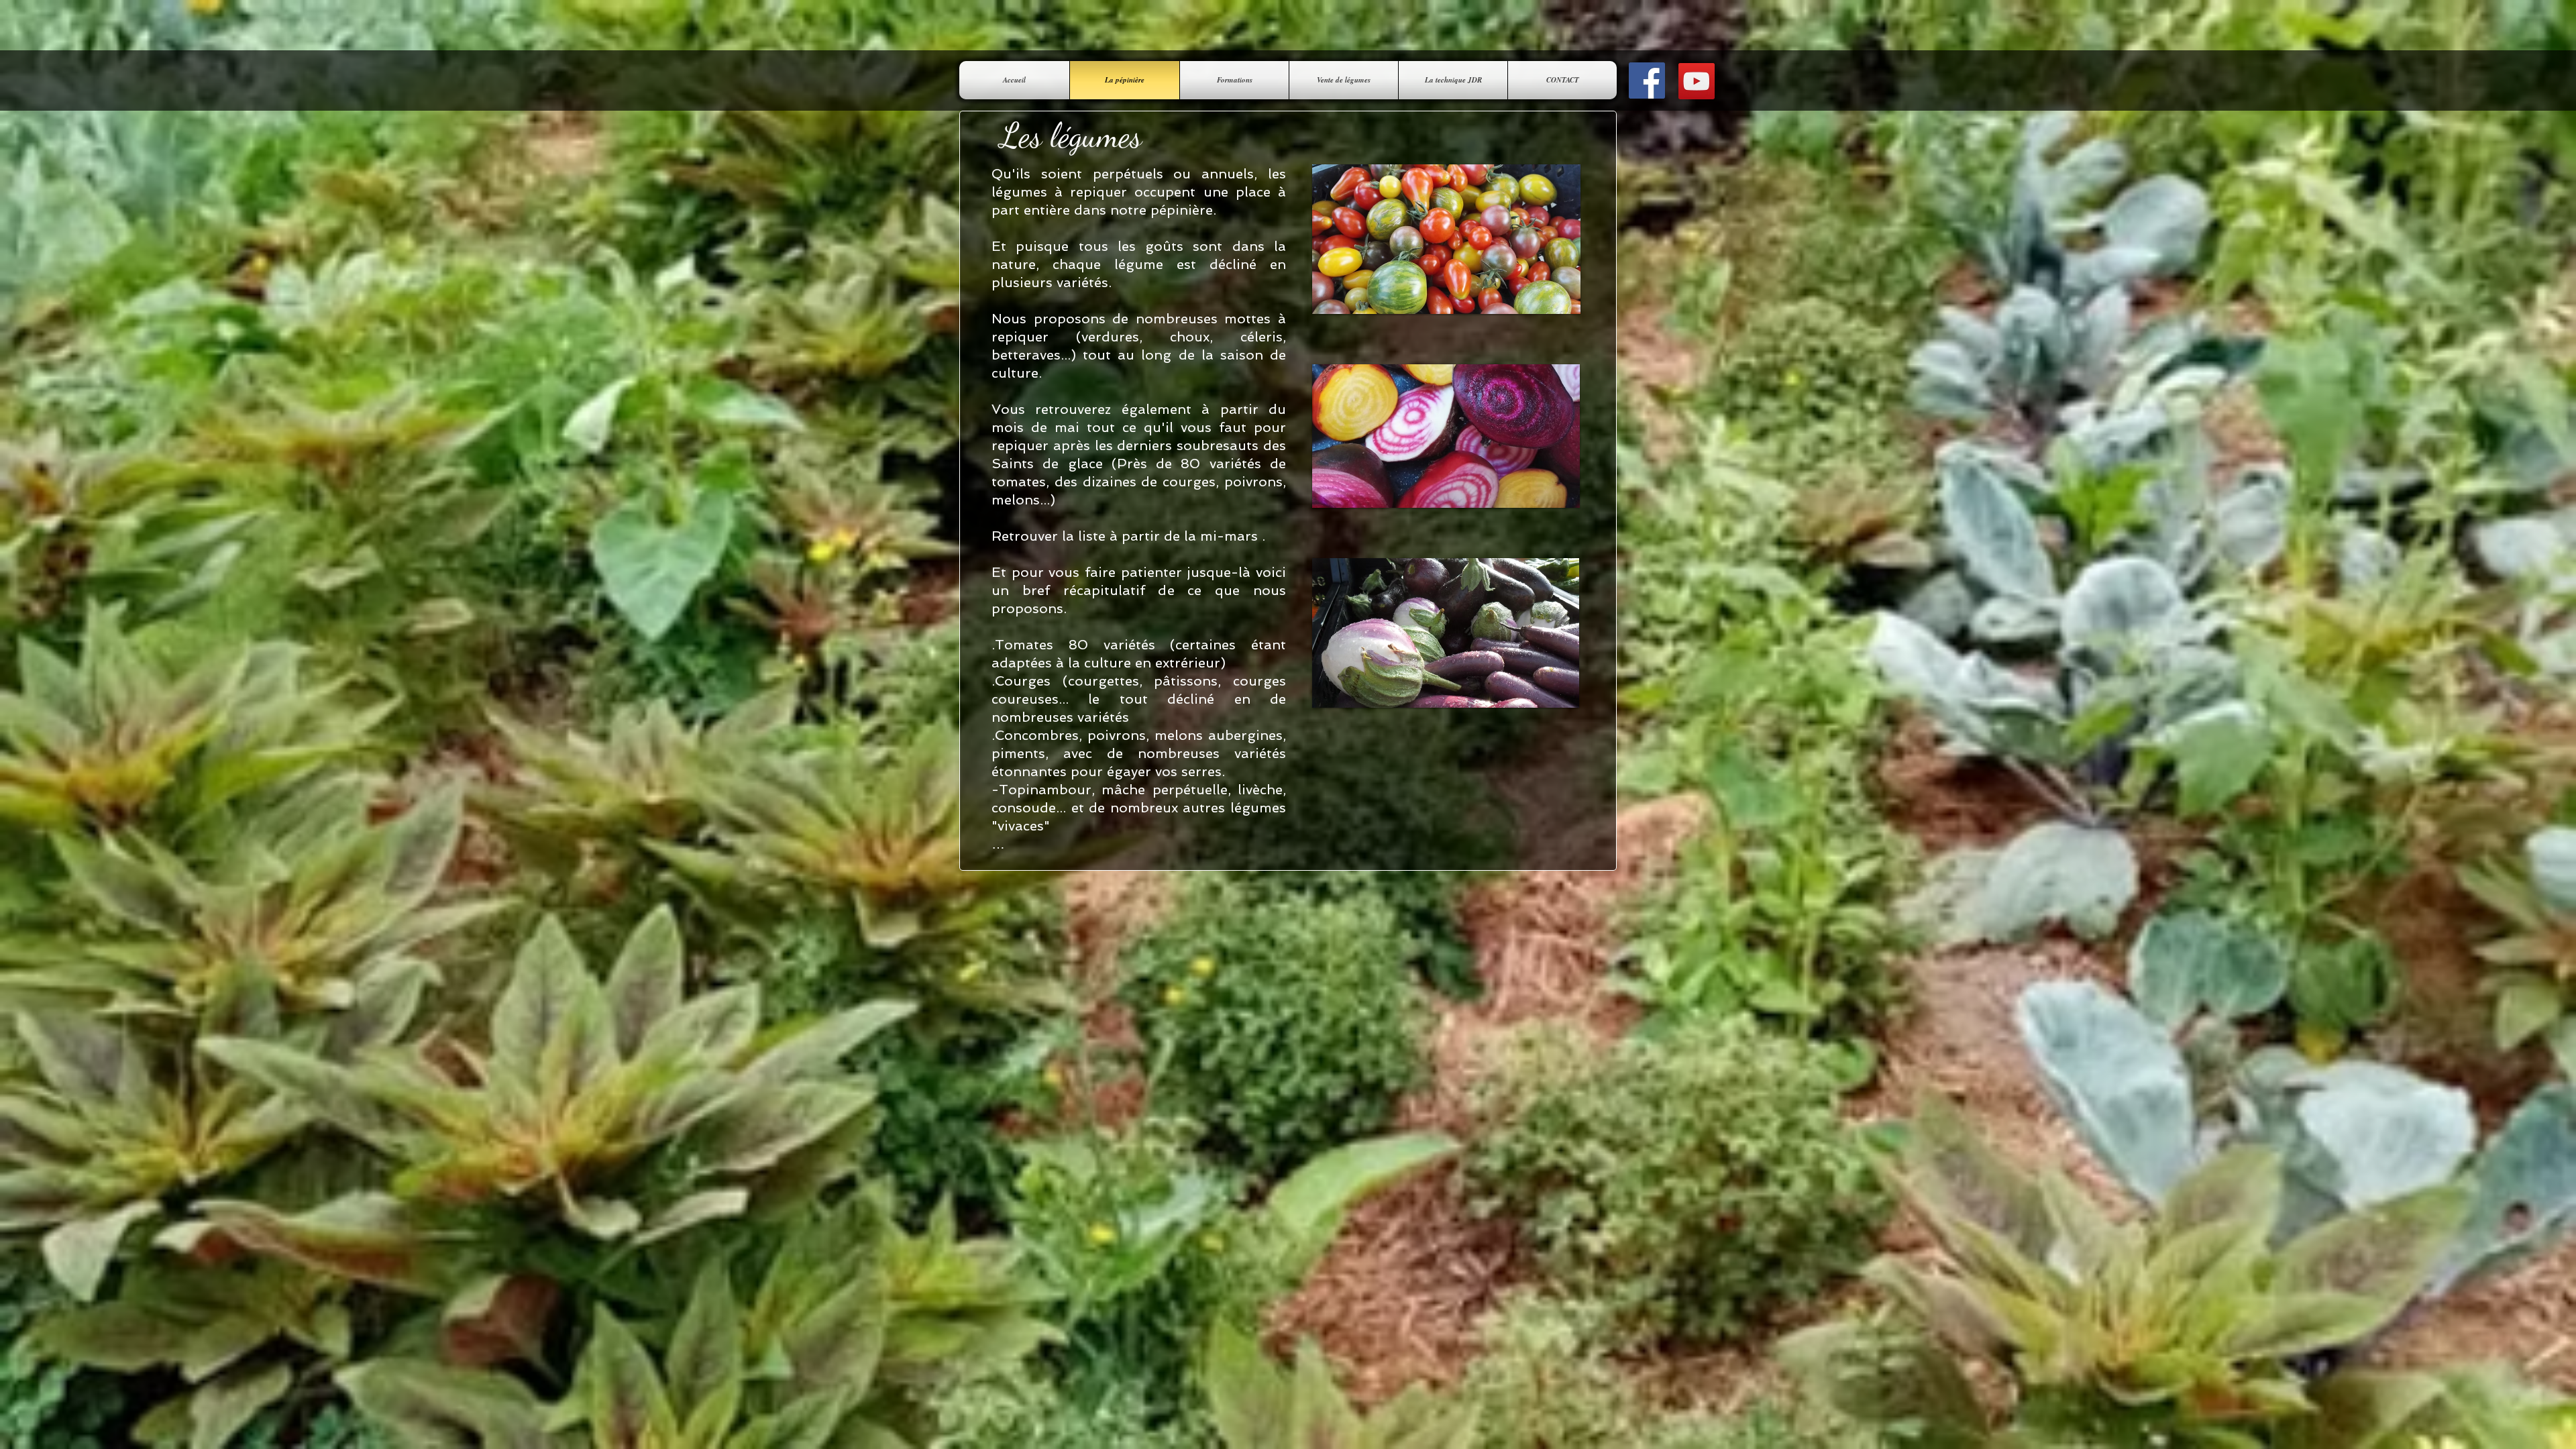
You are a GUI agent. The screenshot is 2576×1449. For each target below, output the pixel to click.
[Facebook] (1647, 80)
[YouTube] (1697, 81)
